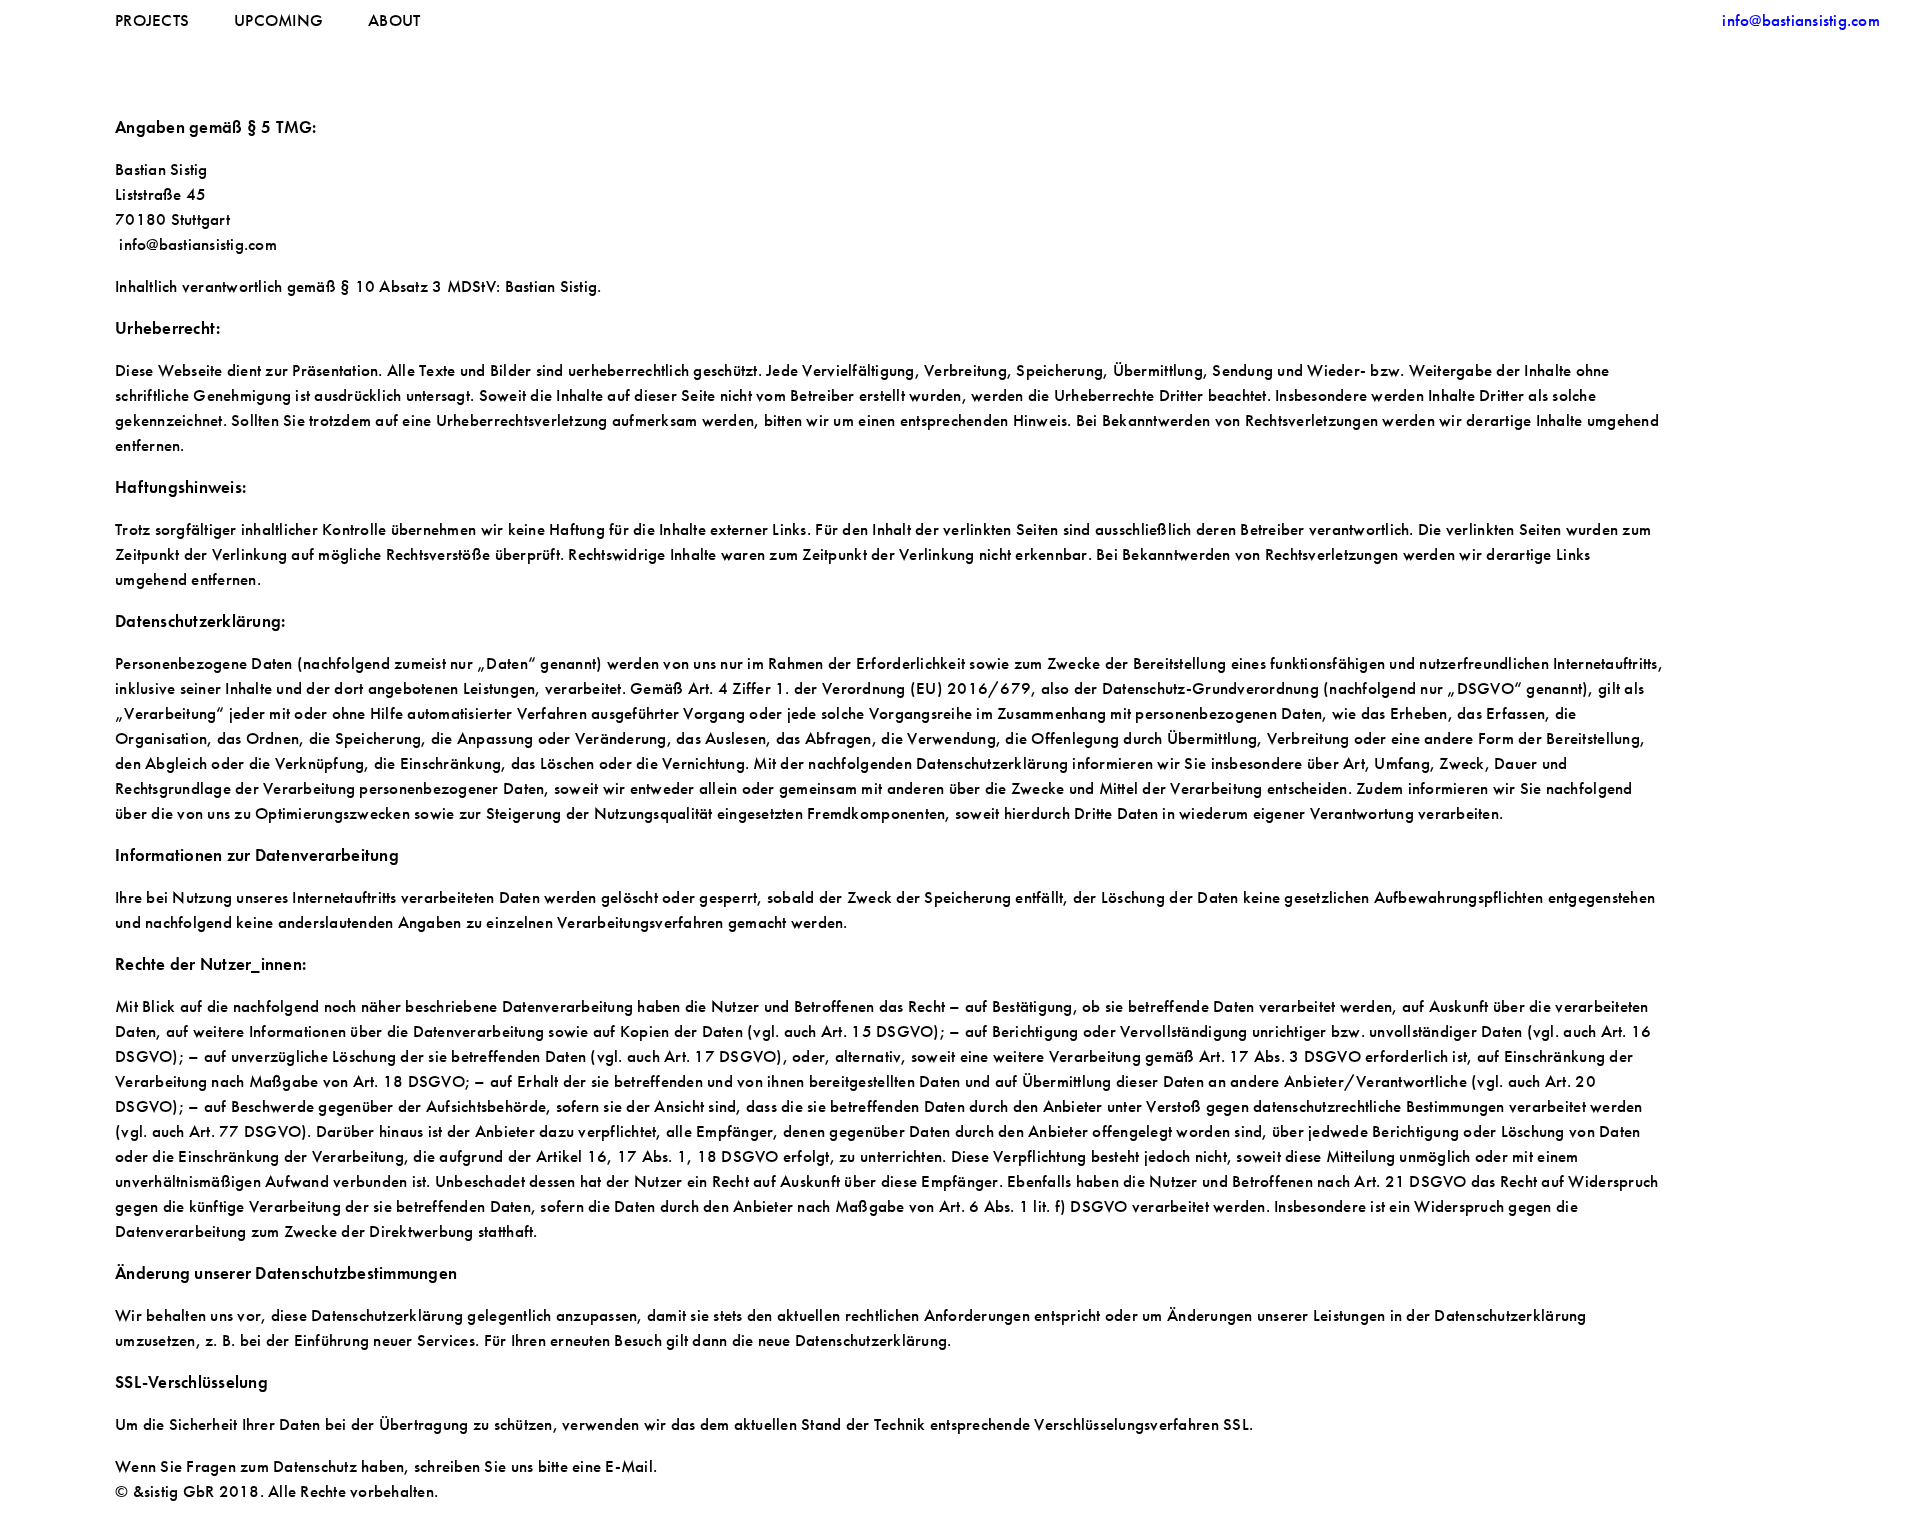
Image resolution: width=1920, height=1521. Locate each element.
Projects (152, 20)
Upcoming (278, 20)
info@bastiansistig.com (1801, 20)
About (394, 20)
